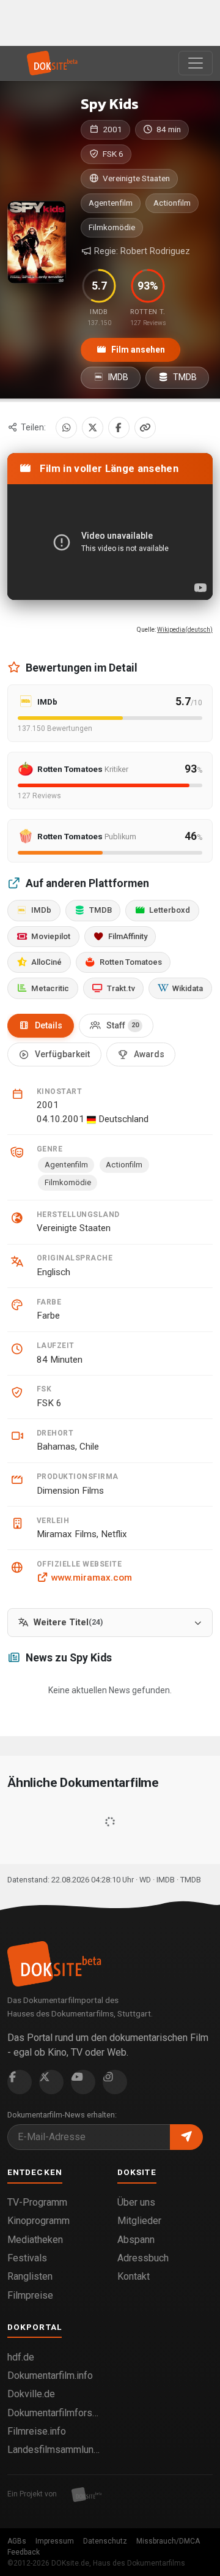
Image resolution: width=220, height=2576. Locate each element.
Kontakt (134, 2276)
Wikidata (188, 988)
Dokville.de (31, 2394)
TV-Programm (37, 2202)
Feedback (24, 2552)
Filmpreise (30, 2295)
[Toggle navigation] (196, 63)
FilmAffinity (128, 936)
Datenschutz (105, 2541)
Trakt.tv (121, 988)
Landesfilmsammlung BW (55, 2450)
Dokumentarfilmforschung (55, 2413)
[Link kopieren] (145, 428)
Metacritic (50, 988)
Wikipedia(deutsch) (185, 630)
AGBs (17, 2541)
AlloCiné (46, 962)
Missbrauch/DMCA (168, 2541)
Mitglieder (139, 2221)
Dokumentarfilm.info (50, 2376)
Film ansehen (137, 350)
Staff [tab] (123, 1025)
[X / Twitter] (93, 428)
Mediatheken (35, 2240)
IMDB (117, 377)
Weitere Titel (68, 1623)
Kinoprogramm (38, 2221)
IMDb (41, 910)
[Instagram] (115, 2082)
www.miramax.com (91, 1578)
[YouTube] (83, 2082)
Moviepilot (51, 936)
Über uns (136, 2202)
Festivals (27, 2258)
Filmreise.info (37, 2431)
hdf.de (21, 2357)
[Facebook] (119, 428)
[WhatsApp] (66, 428)
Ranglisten (30, 2276)
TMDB (184, 377)
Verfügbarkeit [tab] (62, 1054)
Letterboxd (170, 910)
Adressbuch (143, 2258)
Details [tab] (49, 1025)
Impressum (55, 2541)
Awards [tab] (149, 1054)
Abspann (136, 2240)
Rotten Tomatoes (131, 962)
